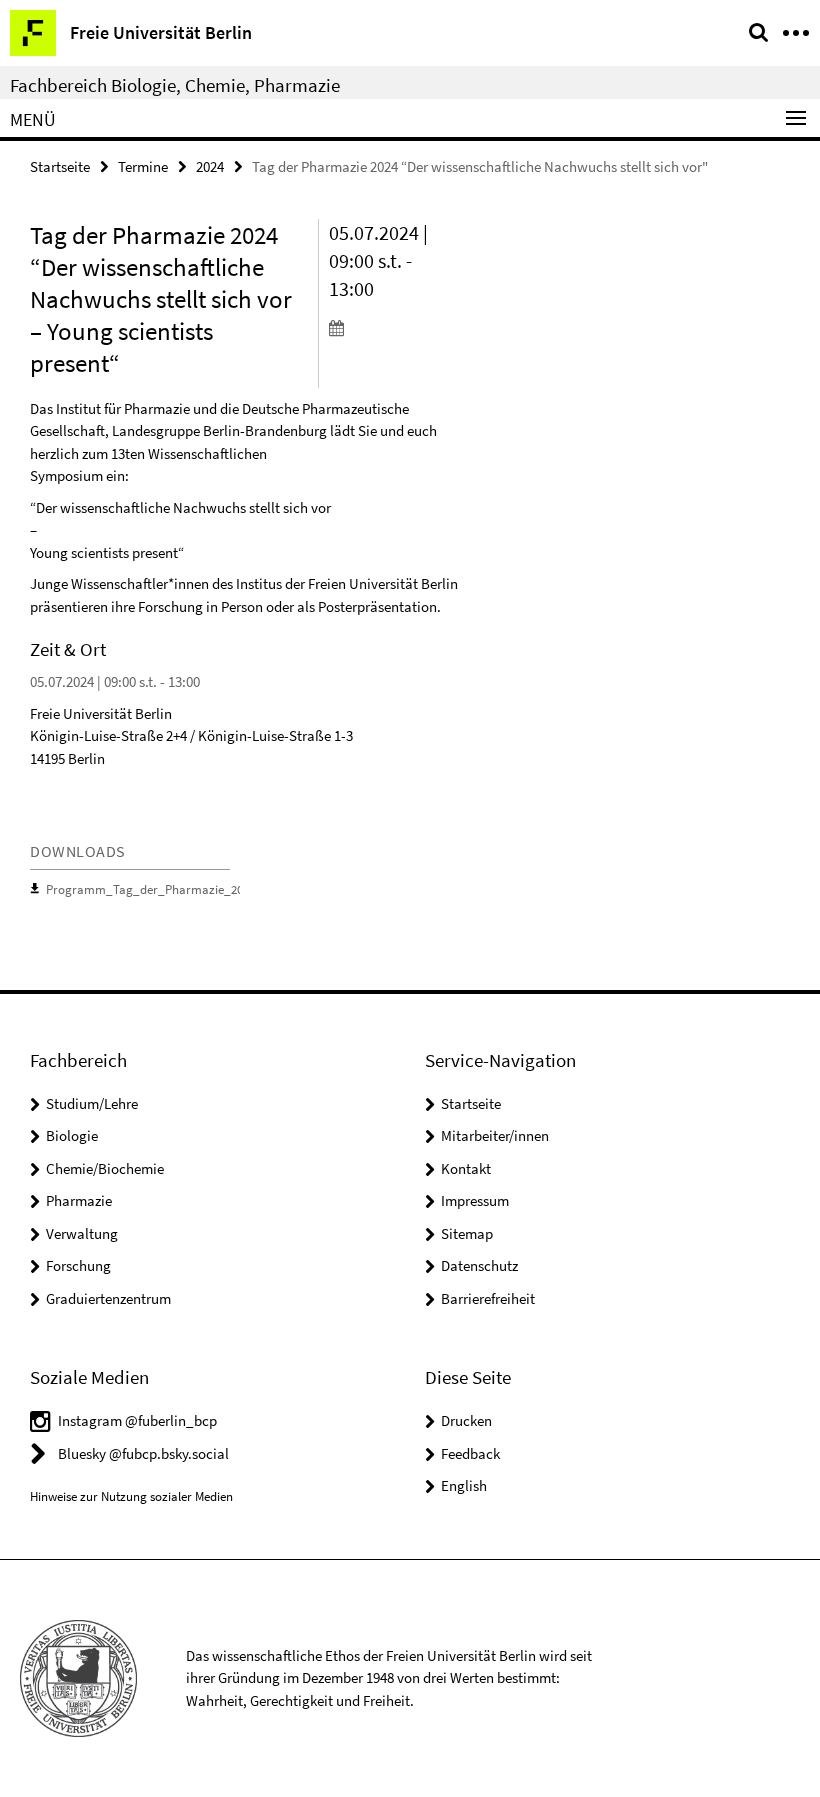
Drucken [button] (466, 1420)
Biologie (72, 1135)
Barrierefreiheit (488, 1298)
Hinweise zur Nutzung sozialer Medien (131, 1496)
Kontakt (466, 1168)
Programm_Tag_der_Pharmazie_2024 (150, 889)
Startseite (60, 166)
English (464, 1485)
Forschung (78, 1265)
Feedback (470, 1453)
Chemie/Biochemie (105, 1168)
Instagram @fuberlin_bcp (137, 1420)
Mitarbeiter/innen (495, 1135)
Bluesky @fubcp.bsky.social (143, 1453)
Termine (143, 166)
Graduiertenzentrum (108, 1298)
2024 (210, 166)
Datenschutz (479, 1265)
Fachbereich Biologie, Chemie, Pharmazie (175, 85)
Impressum (475, 1200)
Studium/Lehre (92, 1103)
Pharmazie (79, 1200)
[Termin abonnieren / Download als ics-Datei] (395, 327)
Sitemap (467, 1233)
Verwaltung (82, 1233)
